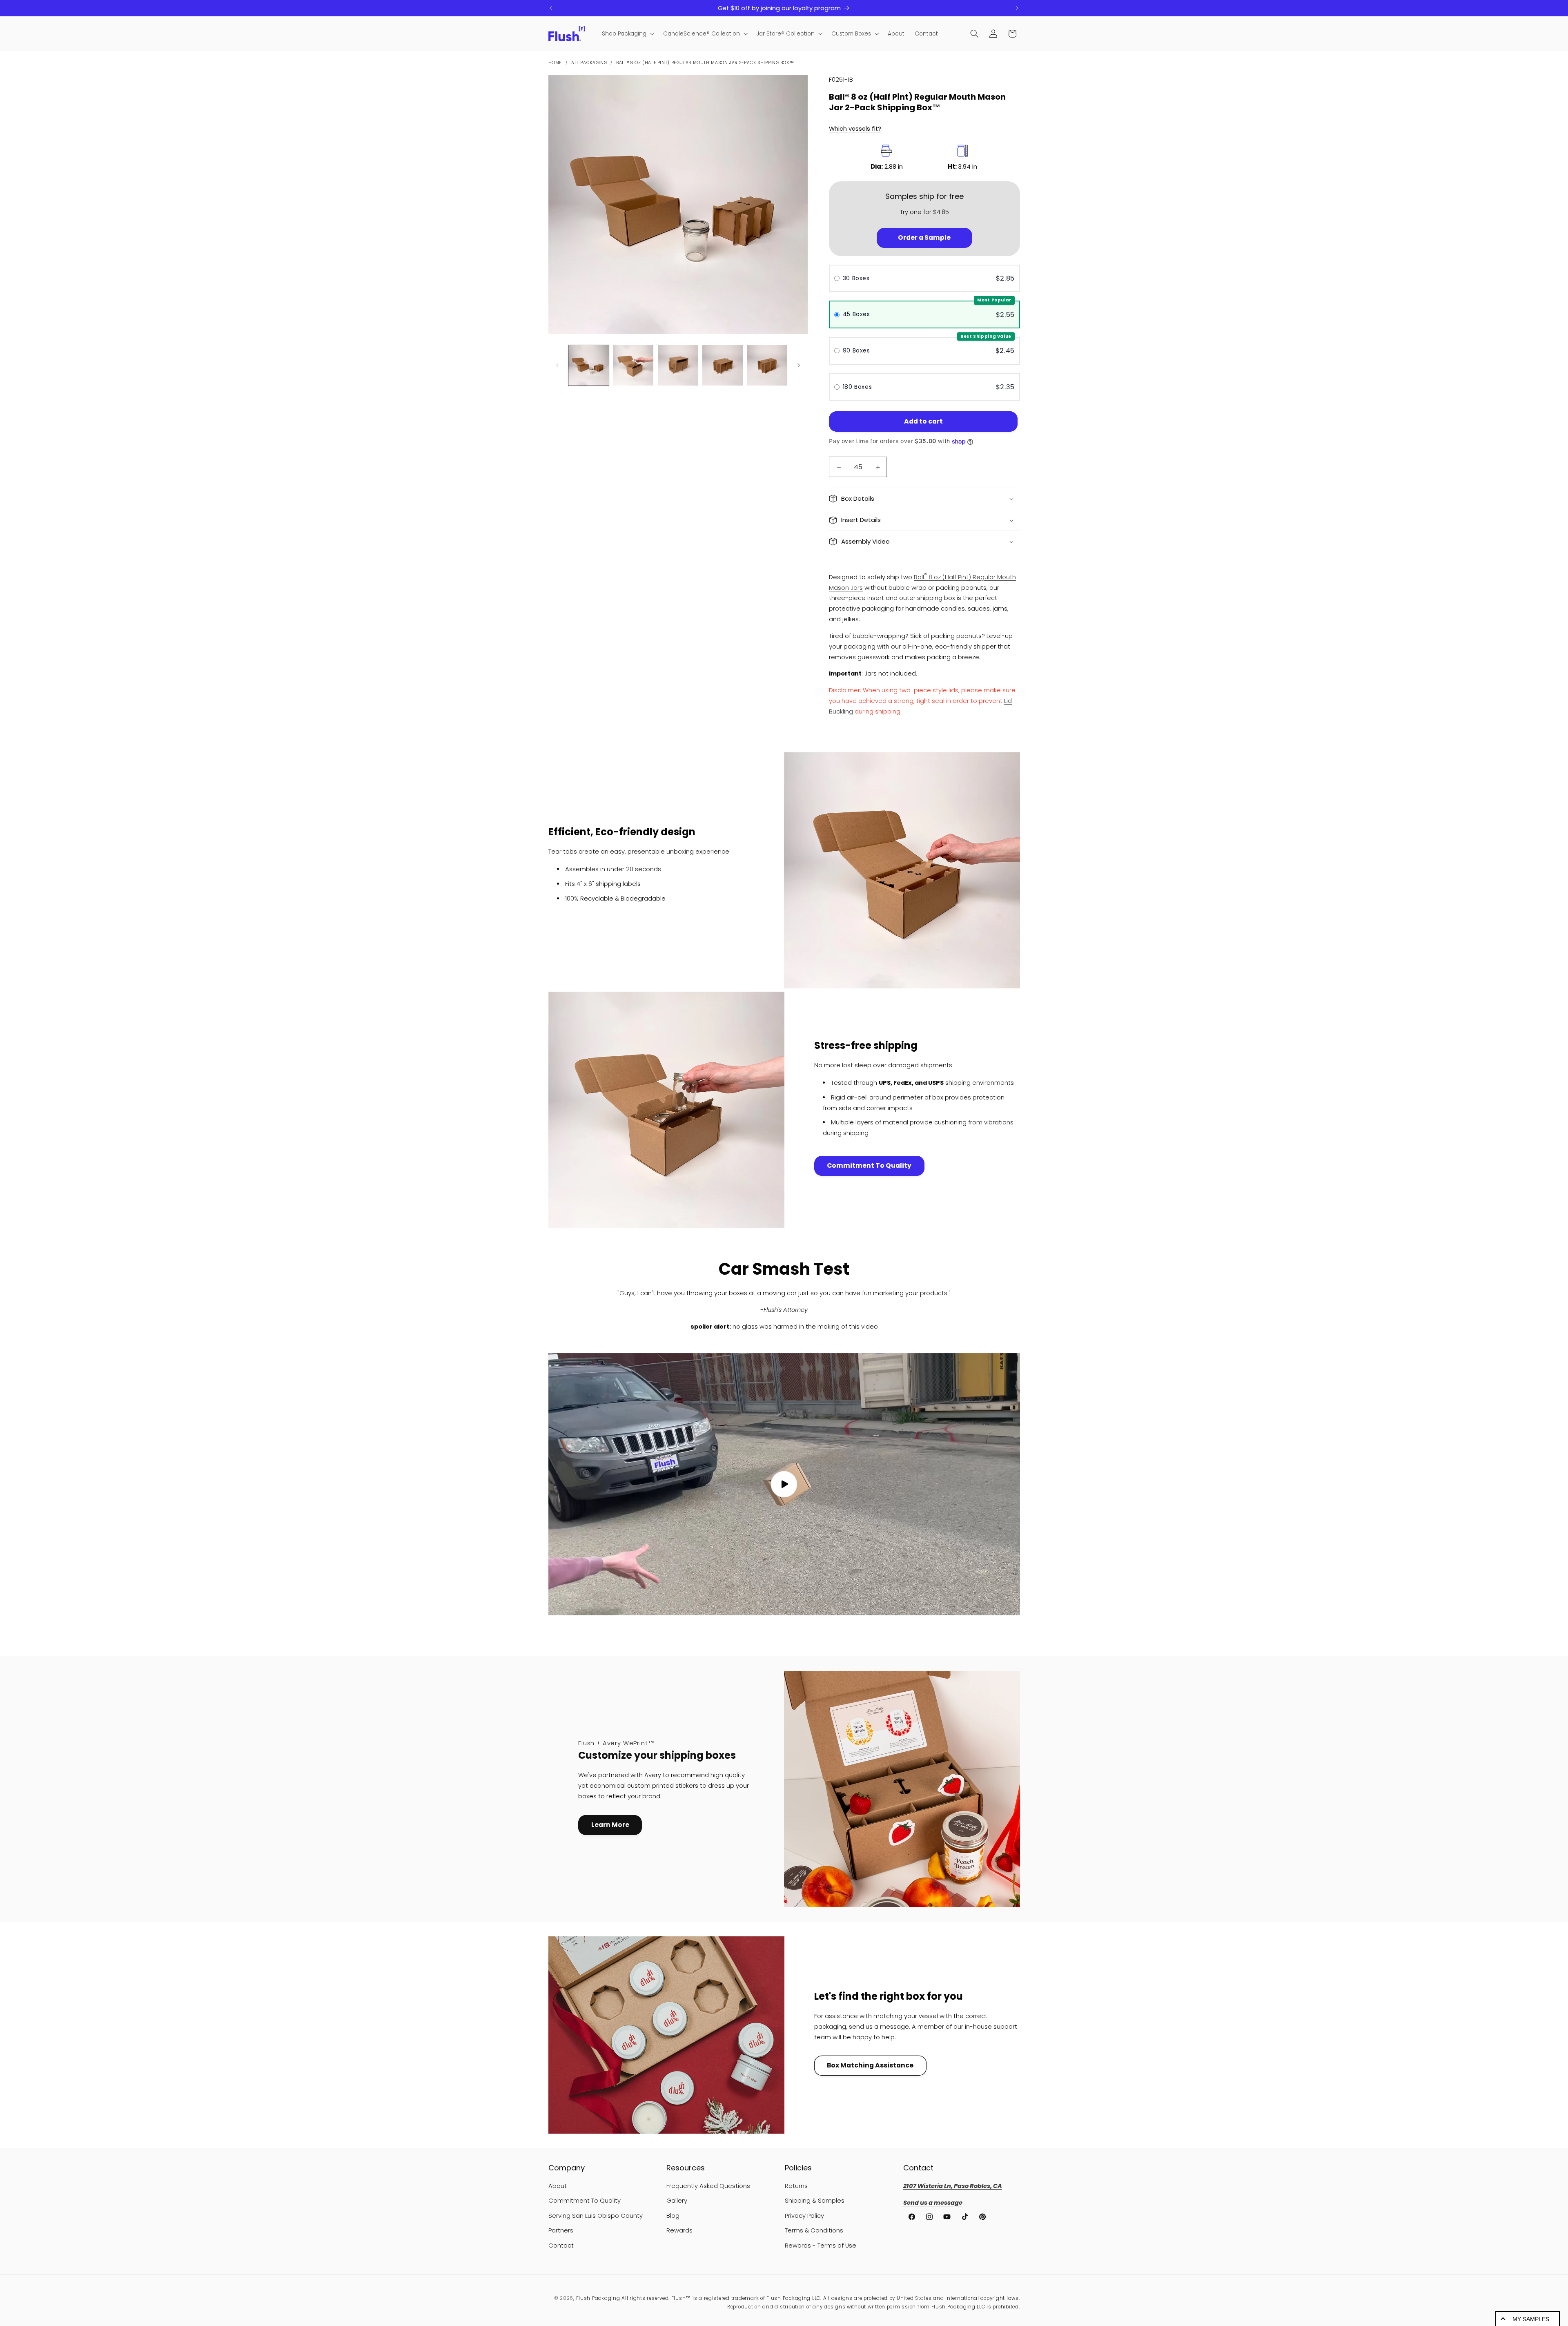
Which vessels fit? (855, 129)
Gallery (677, 2201)
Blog (673, 2216)
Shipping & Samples (815, 2201)
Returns (796, 2186)
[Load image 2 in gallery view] (633, 365)
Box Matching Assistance (870, 2065)
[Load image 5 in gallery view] (767, 365)
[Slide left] (557, 365)
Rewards (679, 2230)
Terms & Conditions (814, 2230)
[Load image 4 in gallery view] (723, 365)
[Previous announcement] (551, 8)
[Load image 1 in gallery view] (589, 365)
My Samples (1531, 2319)
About (558, 2186)
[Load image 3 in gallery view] (678, 365)
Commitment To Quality (869, 1165)
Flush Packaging (598, 2298)
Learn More (610, 1825)
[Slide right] (799, 365)
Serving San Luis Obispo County (596, 2216)
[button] (627, 34)
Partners (561, 2230)
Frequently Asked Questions (708, 2186)
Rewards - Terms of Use (821, 2246)
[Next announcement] (1017, 8)
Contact (561, 2246)
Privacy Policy (804, 2216)
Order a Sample (924, 238)
